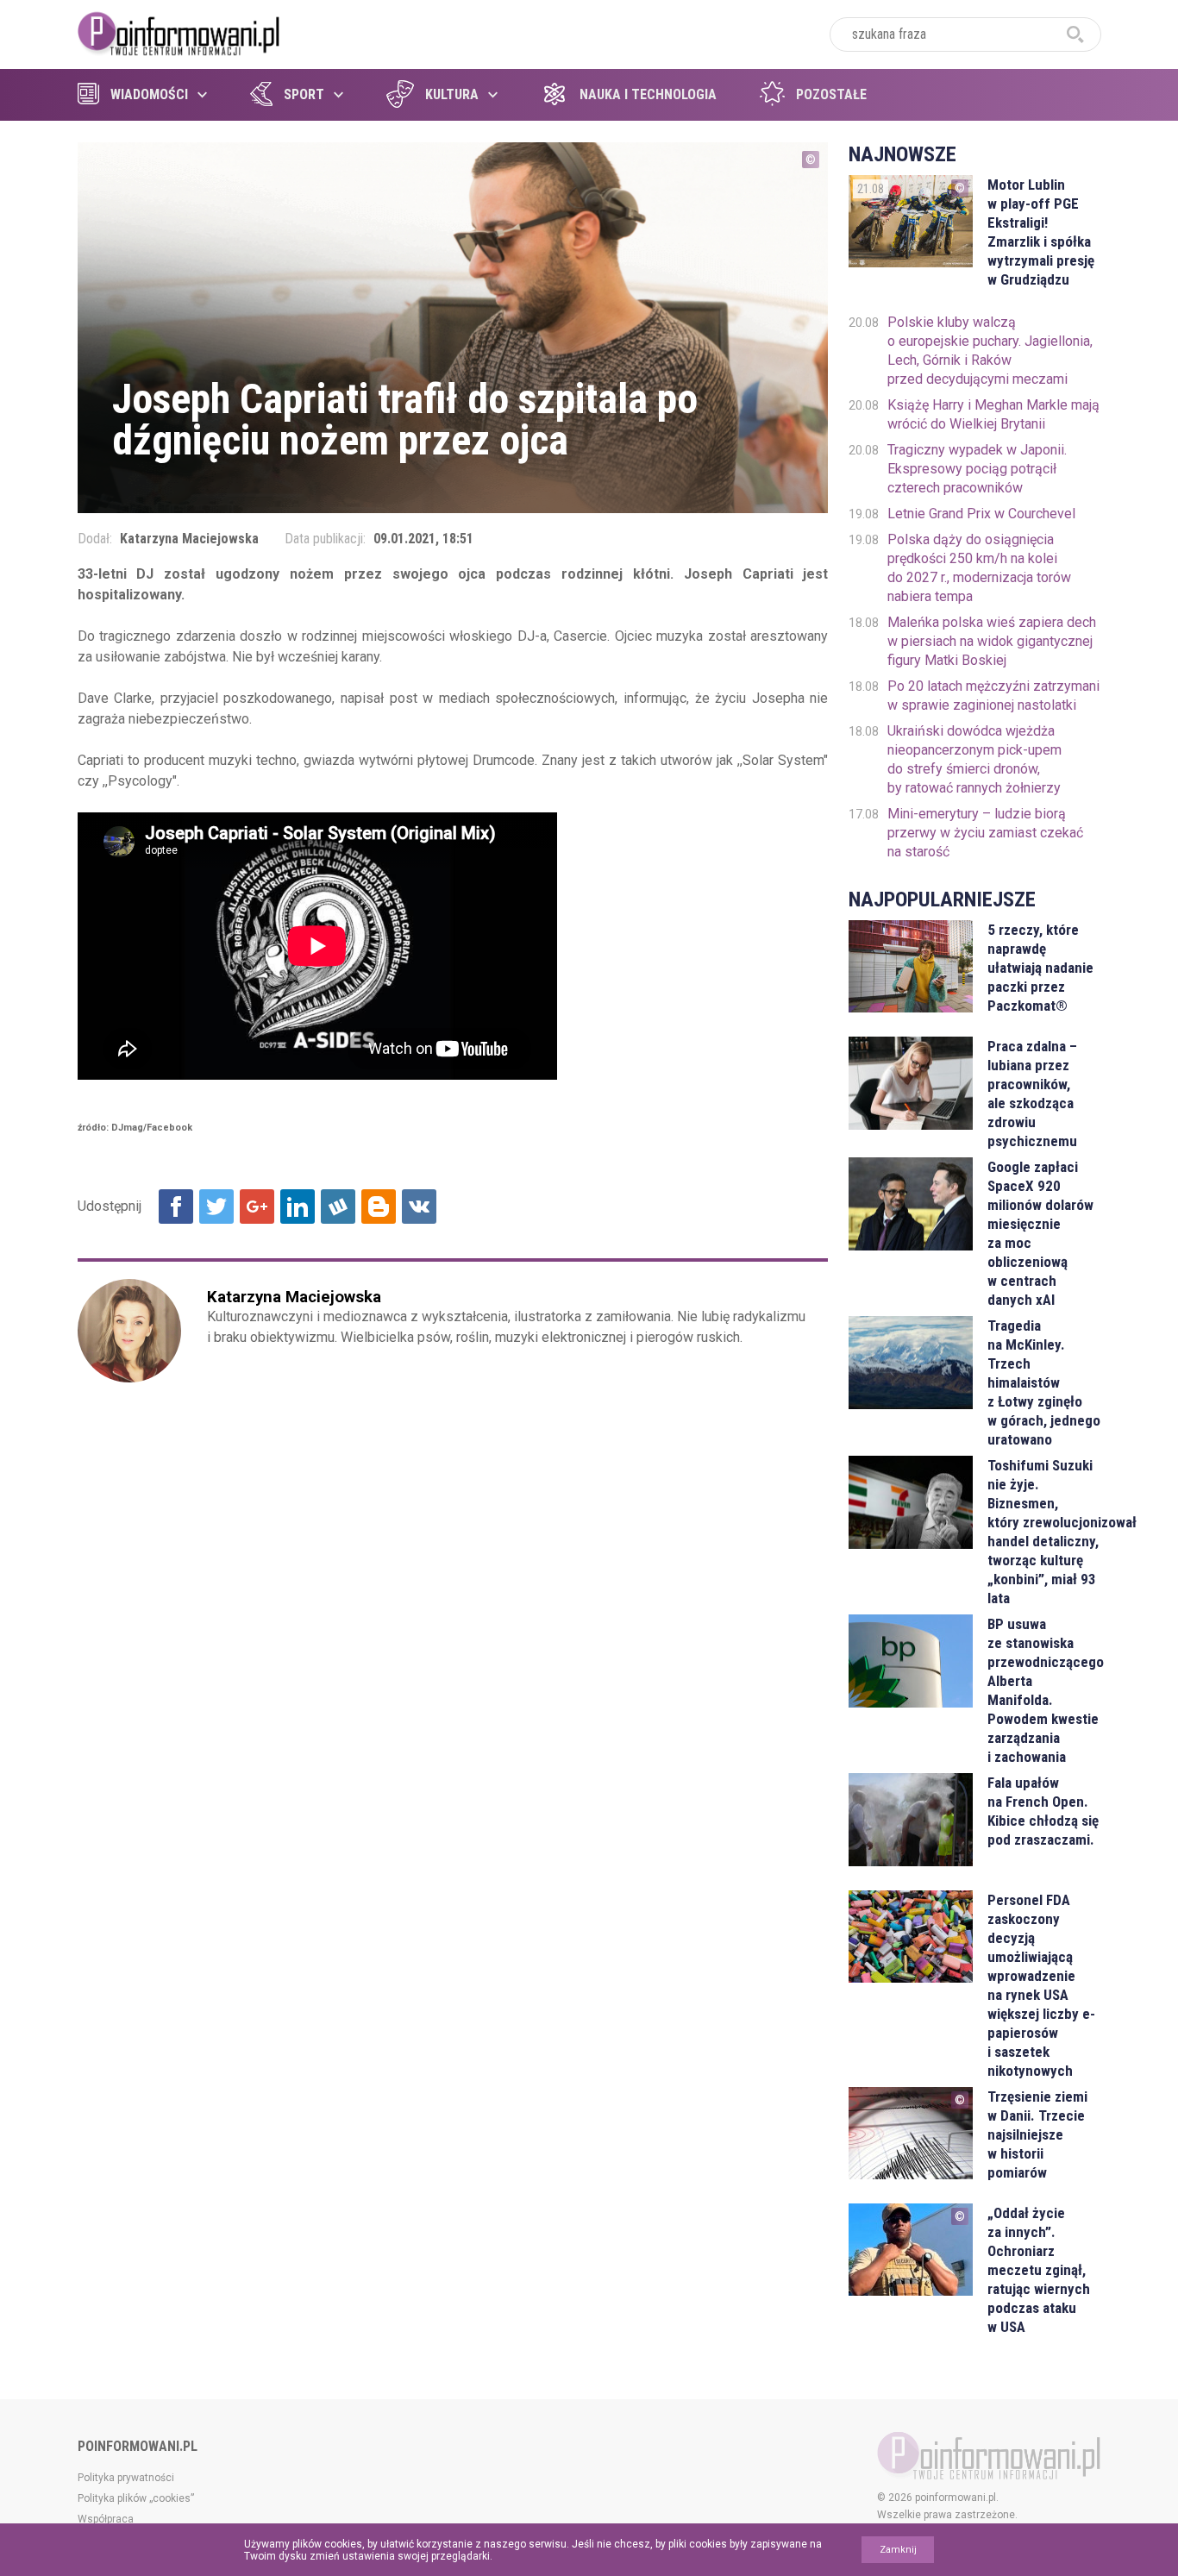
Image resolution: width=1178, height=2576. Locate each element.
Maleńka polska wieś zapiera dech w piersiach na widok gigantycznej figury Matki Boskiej (992, 641)
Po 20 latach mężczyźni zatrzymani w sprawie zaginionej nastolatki (993, 696)
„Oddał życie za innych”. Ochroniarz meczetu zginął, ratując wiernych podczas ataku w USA (1039, 2270)
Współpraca (106, 2519)
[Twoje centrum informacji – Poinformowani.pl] (179, 32)
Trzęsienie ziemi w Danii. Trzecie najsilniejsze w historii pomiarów (1037, 2134)
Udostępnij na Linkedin (298, 1207)
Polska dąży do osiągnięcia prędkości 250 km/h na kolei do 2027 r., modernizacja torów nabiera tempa (979, 568)
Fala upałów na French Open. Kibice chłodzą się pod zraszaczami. (1043, 1811)
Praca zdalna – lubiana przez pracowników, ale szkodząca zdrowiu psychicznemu (1032, 1094)
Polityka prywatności (126, 2478)
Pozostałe (831, 94)
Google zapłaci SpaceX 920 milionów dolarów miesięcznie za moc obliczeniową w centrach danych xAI (1040, 1233)
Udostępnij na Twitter (216, 1207)
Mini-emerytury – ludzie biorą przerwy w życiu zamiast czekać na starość (985, 833)
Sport (304, 94)
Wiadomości (149, 94)
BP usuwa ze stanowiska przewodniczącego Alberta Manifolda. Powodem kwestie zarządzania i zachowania (1044, 1690)
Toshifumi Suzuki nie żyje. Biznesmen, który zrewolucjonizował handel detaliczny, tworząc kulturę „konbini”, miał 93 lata (1044, 1532)
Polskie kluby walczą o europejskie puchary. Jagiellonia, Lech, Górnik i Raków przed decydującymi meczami (990, 351)
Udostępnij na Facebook (176, 1207)
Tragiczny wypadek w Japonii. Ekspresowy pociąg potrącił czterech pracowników (977, 469)
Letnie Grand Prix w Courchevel (981, 514)
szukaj (1075, 34)
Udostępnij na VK (419, 1207)
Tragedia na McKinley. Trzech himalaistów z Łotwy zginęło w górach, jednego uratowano (1044, 1382)
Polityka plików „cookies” (136, 2498)
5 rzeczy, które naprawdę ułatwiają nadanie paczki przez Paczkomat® (1040, 968)
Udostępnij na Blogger (379, 1207)
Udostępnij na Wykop (338, 1207)
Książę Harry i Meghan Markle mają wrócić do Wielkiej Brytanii (993, 414)
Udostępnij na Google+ (257, 1207)
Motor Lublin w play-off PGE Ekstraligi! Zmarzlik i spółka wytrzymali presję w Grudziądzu (1041, 232)
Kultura (452, 94)
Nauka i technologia (648, 94)
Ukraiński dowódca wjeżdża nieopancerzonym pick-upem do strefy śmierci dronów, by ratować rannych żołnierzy (974, 759)
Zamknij (898, 2550)
